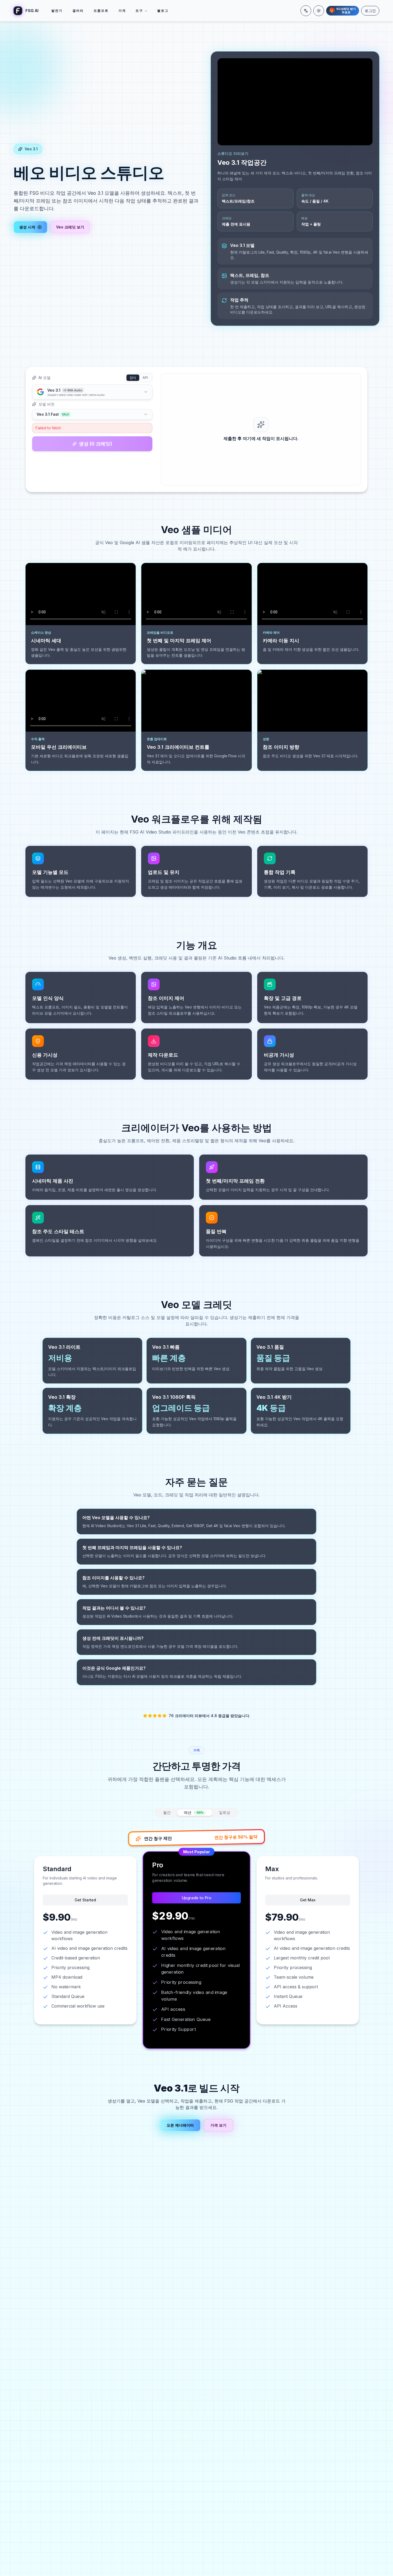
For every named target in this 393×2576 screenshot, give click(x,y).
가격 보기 (218, 2125)
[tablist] (197, 1813)
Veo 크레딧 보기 (70, 227)
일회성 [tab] (225, 1812)
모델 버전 (47, 404)
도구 (139, 11)
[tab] (195, 1813)
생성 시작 (27, 227)
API (145, 378)
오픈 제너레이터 (180, 2125)
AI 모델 (45, 378)
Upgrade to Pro (196, 1898)
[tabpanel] (196, 1937)
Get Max (308, 1900)
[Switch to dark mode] (319, 11)
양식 (133, 378)
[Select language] (306, 11)
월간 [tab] (167, 1812)
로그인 (370, 11)
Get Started (85, 1900)
